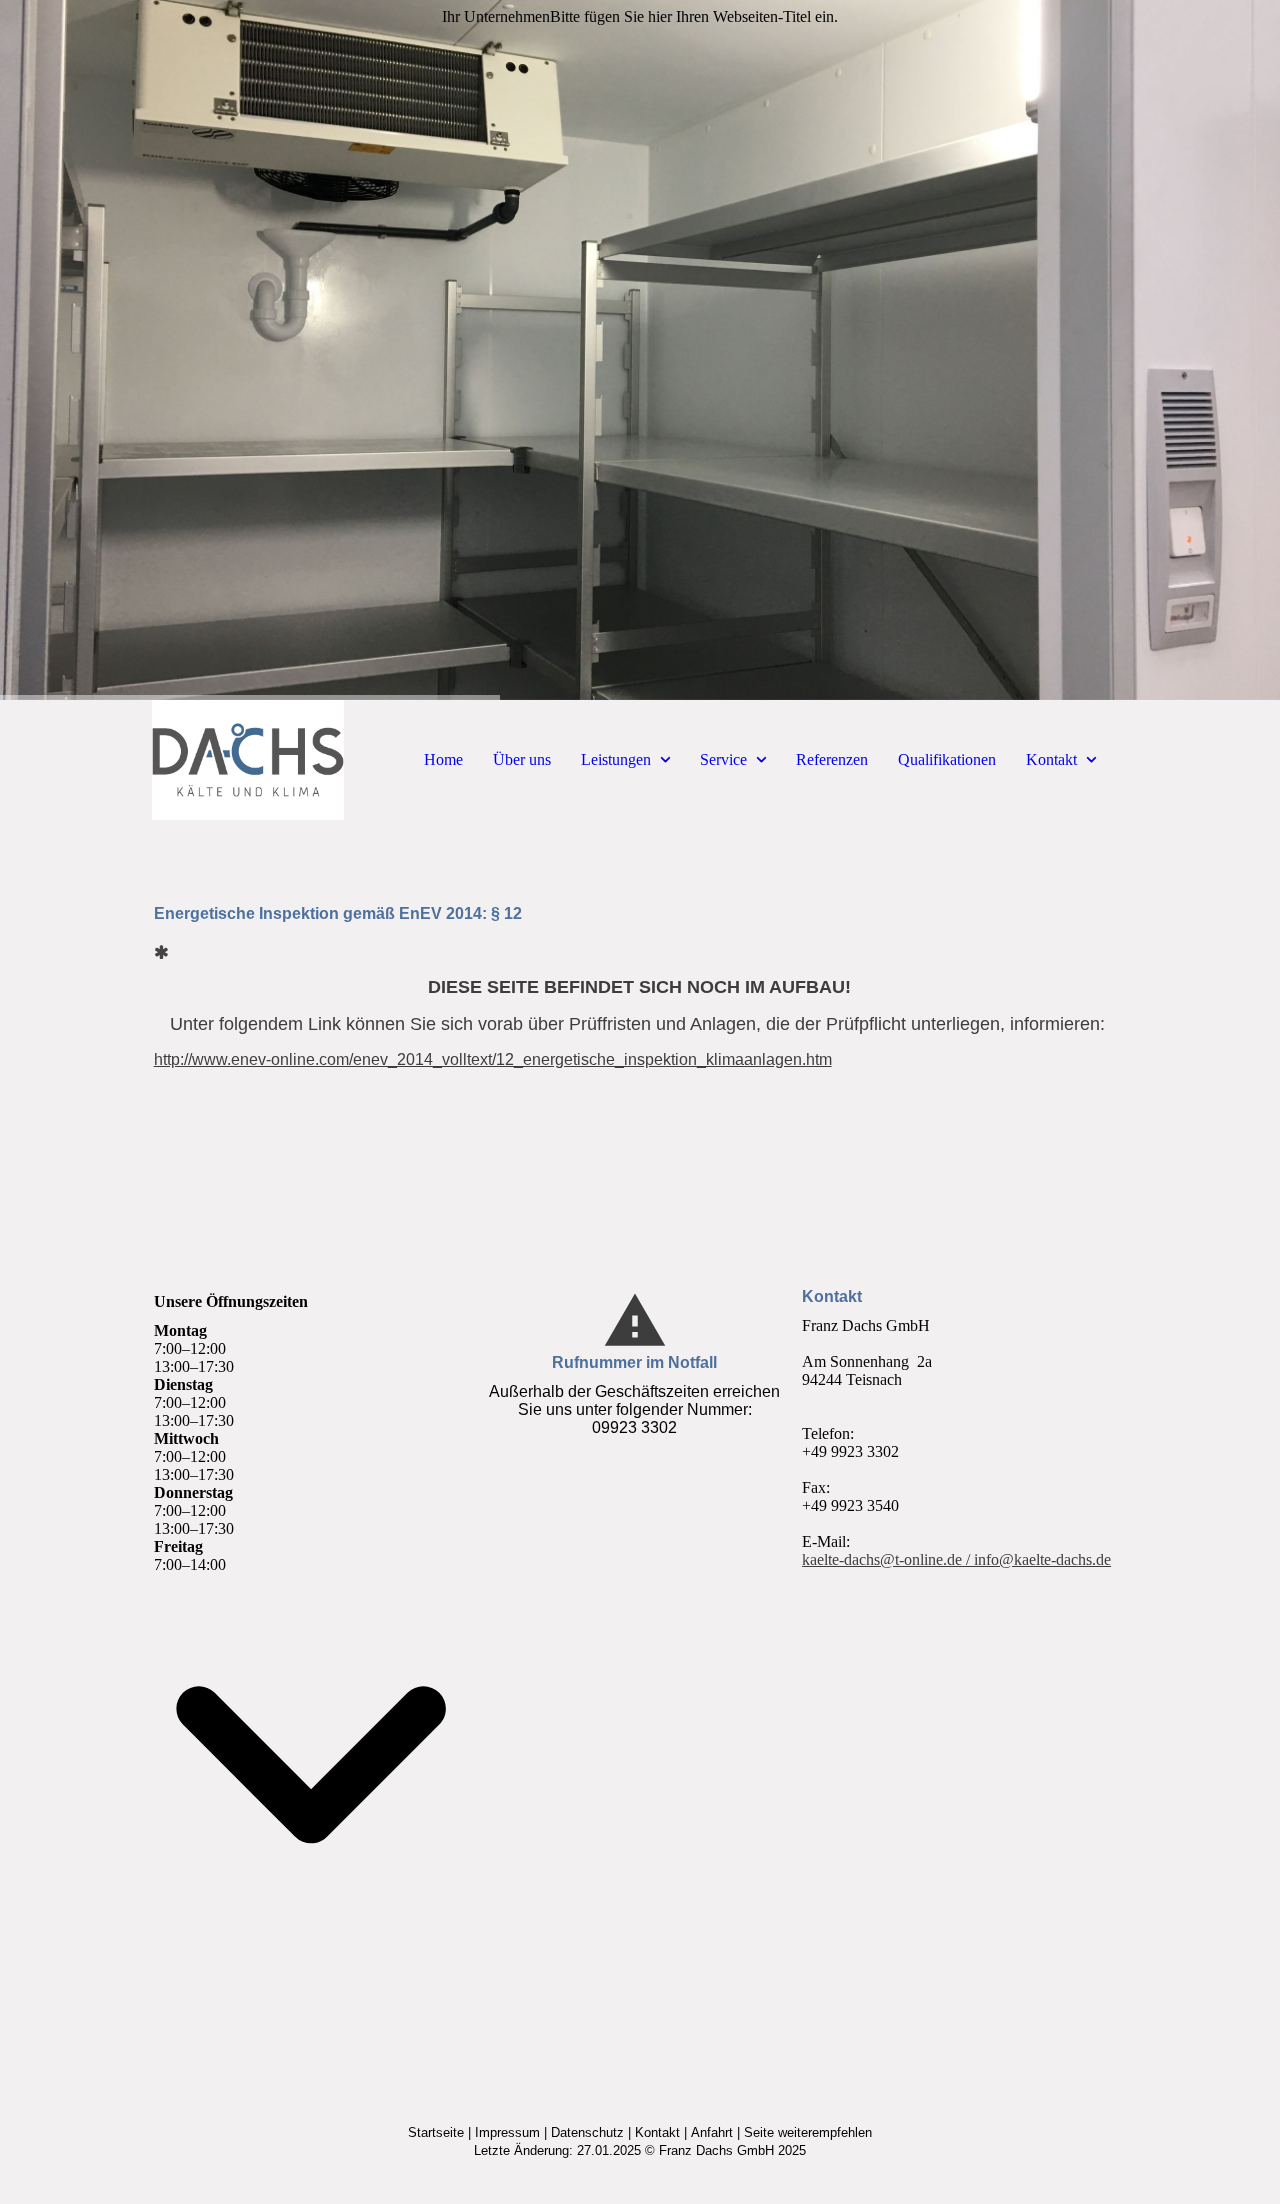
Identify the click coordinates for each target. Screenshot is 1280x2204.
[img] (640, 350)
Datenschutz (587, 2132)
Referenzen (832, 759)
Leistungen (616, 759)
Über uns (522, 759)
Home (443, 759)
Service (723, 759)
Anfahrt (712, 2132)
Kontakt (1051, 759)
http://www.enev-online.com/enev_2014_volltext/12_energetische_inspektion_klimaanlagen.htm (493, 1059)
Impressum (507, 2132)
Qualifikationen (947, 759)
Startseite (436, 2132)
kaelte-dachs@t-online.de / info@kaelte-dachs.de (956, 1559)
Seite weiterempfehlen (808, 2132)
